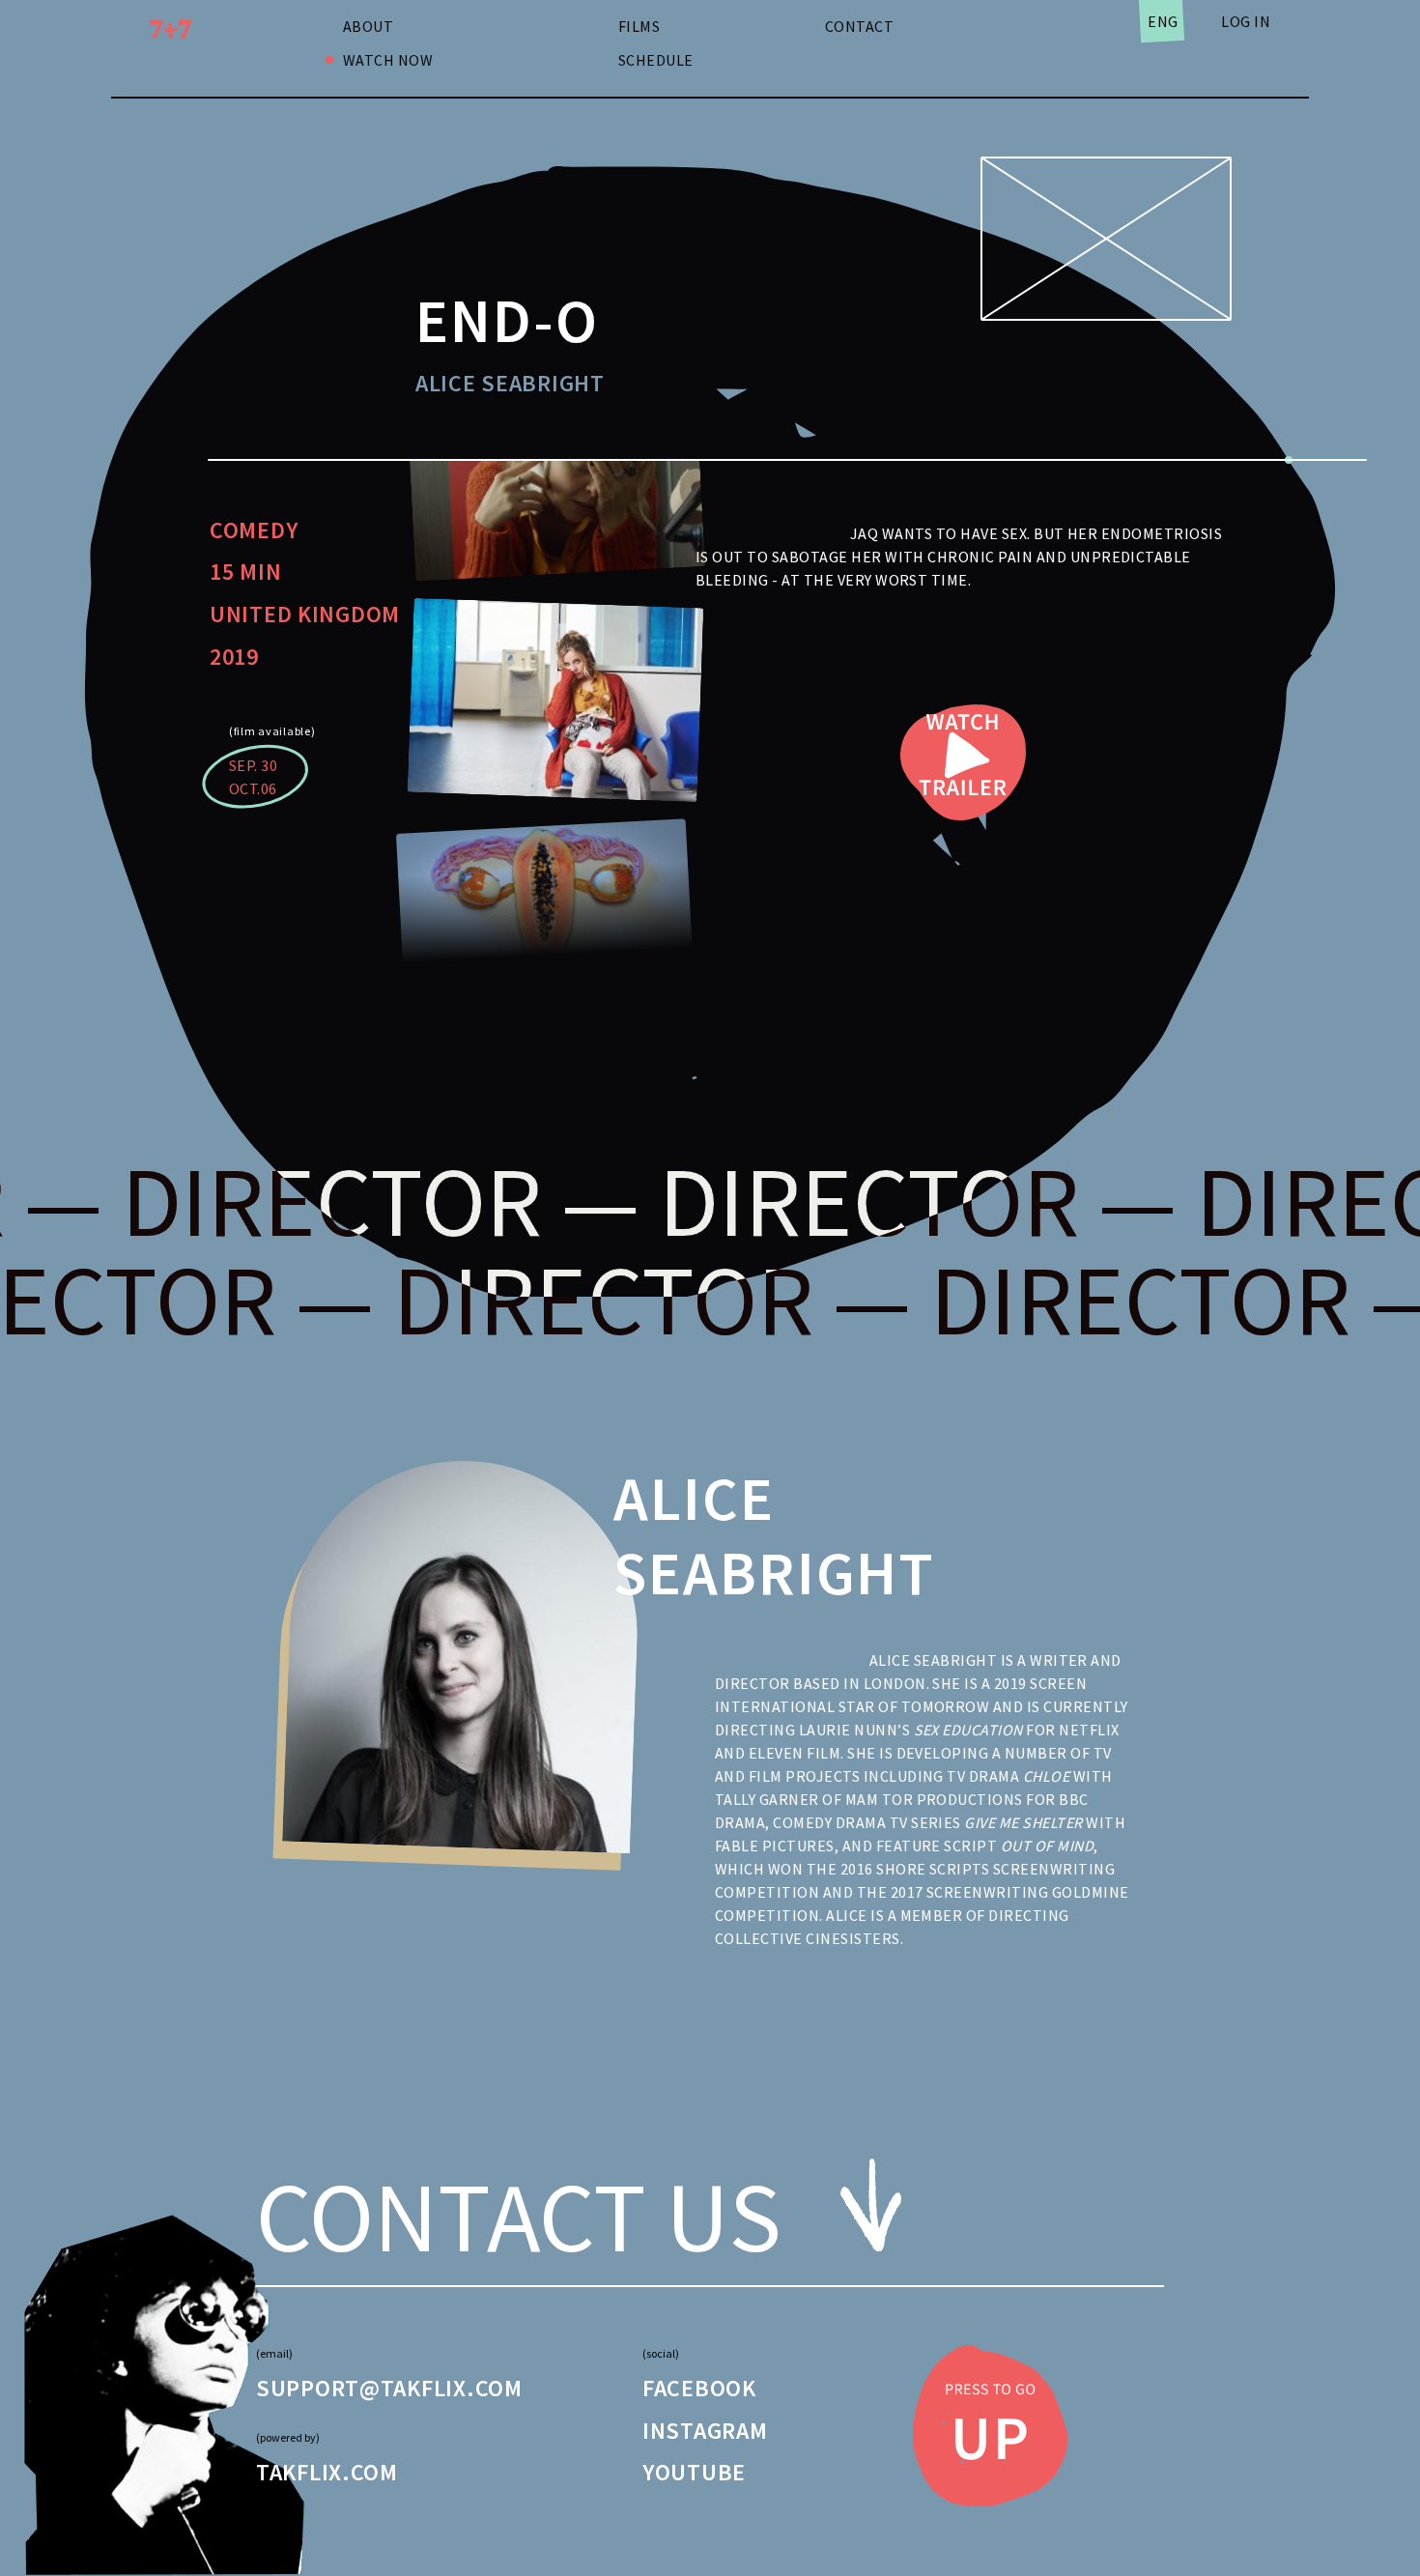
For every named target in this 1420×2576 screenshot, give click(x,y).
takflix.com (327, 2472)
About (368, 26)
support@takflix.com (389, 2388)
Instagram (705, 2431)
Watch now (388, 60)
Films (639, 26)
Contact (859, 26)
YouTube (694, 2472)
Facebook (699, 2388)
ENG (1163, 21)
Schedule (656, 60)
